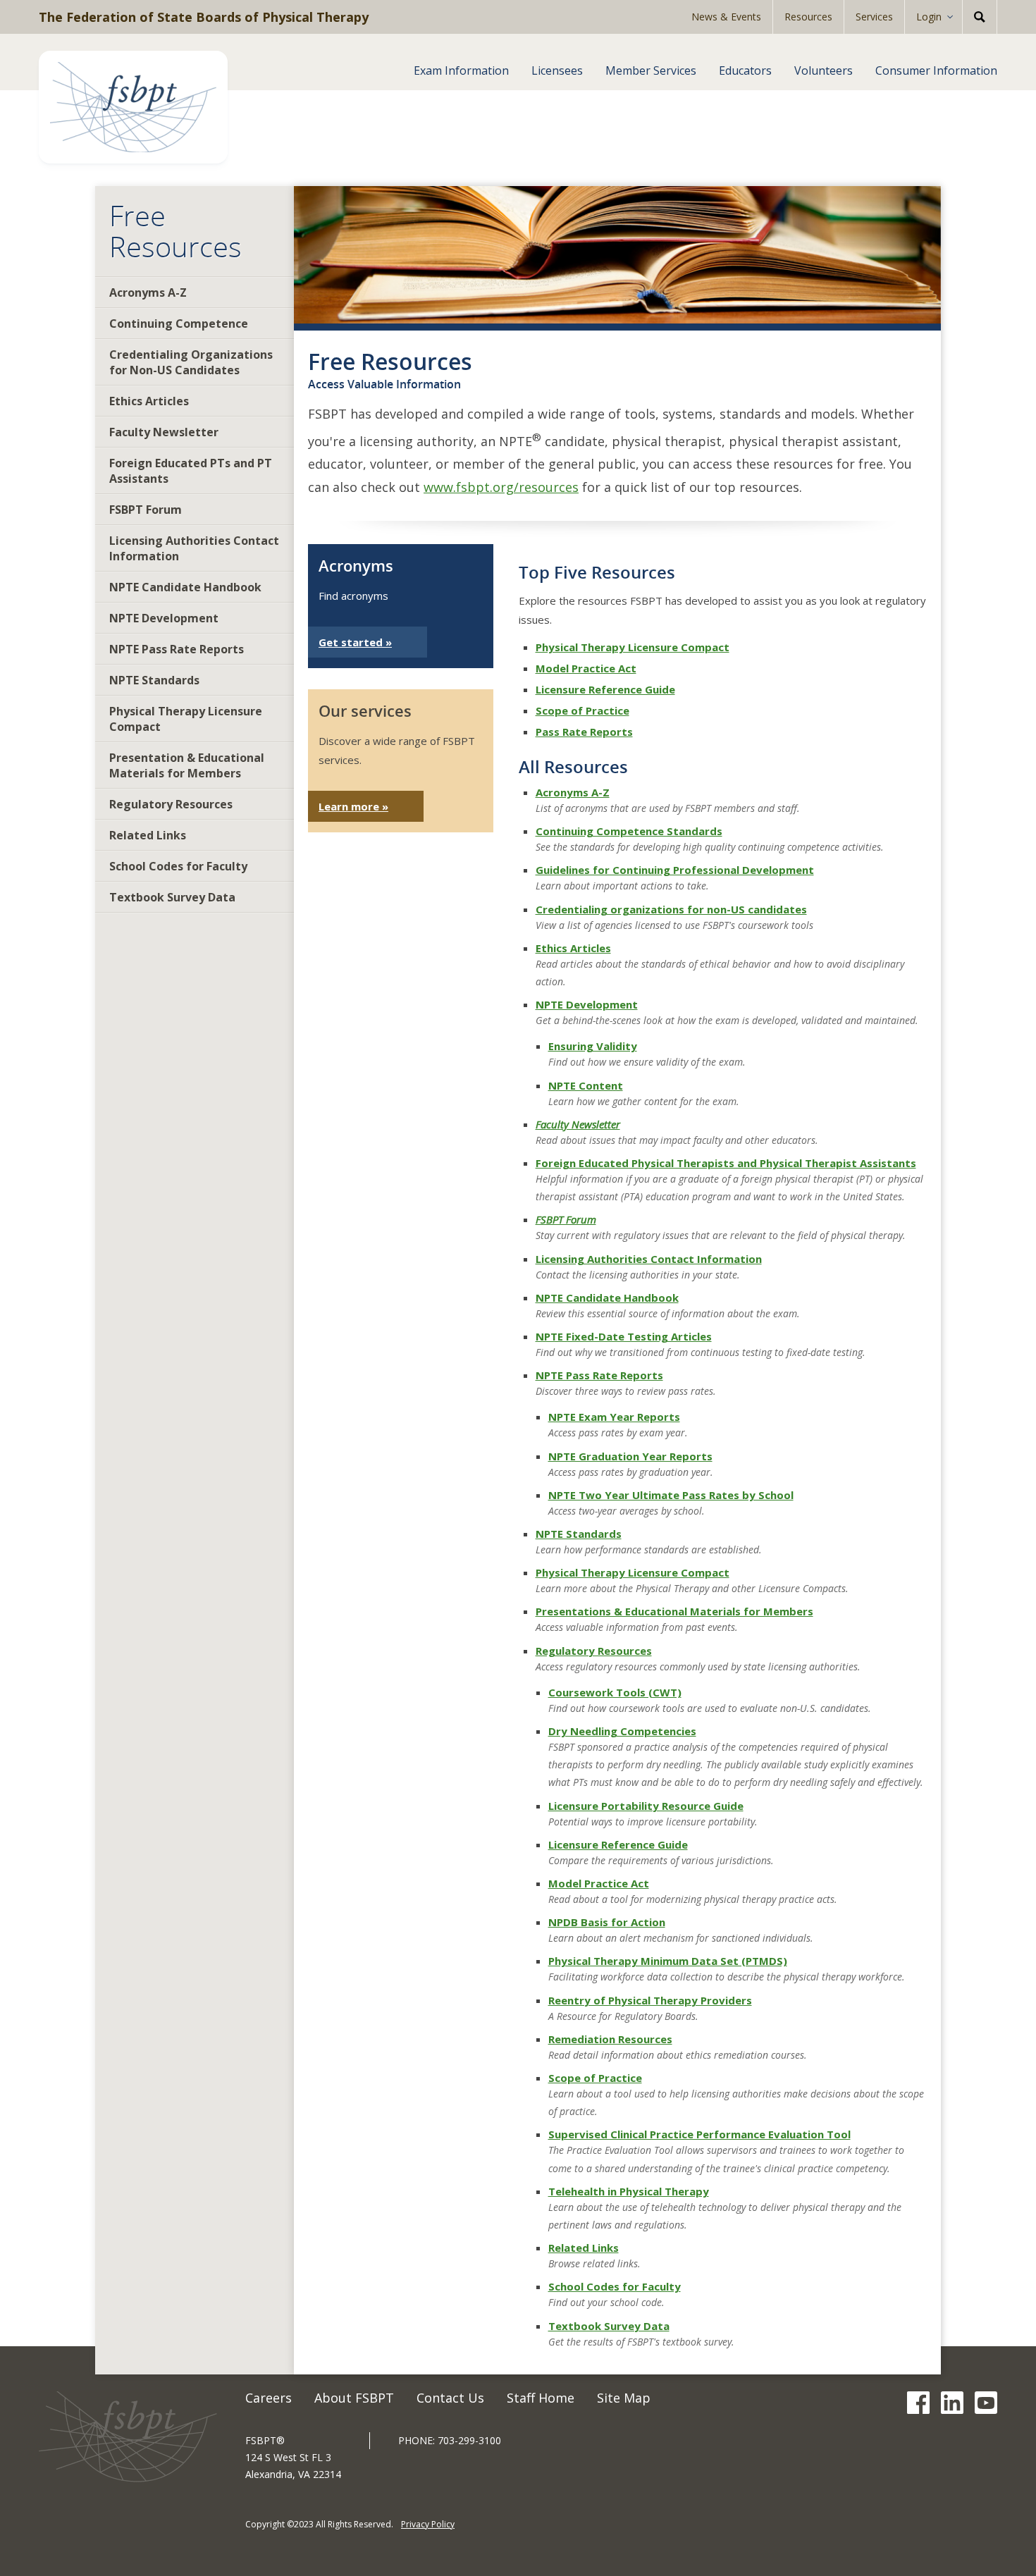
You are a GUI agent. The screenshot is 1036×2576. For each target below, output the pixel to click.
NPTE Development (164, 618)
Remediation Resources (610, 2039)
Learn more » (353, 806)
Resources (808, 17)
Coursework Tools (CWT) (615, 1692)
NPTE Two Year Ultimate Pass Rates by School (671, 1495)
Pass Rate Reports (584, 732)
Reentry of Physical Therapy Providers (650, 2000)
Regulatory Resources (171, 804)
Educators (745, 70)
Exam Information (461, 70)
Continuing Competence (179, 323)
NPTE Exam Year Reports (614, 1417)
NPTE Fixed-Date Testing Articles (624, 1336)
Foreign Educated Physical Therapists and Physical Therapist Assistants (726, 1163)
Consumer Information (936, 70)
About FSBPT (354, 2398)
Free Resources (175, 231)
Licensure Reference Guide (605, 689)
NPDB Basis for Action (607, 1922)
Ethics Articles (149, 401)
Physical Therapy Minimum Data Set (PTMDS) (668, 1961)
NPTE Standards (154, 680)
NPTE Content (586, 1085)
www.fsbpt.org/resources (501, 487)
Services (874, 17)
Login (929, 17)
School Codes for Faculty (178, 866)
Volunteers (824, 70)
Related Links (148, 835)
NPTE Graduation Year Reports (630, 1456)
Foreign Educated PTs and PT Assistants (191, 471)
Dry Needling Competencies (622, 1731)
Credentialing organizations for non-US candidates (671, 909)
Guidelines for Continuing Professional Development (675, 870)
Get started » (355, 642)
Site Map (624, 2398)
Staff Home (541, 2398)
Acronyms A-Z (148, 292)
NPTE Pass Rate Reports (177, 649)
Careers (269, 2398)
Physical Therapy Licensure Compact (186, 719)
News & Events (726, 17)
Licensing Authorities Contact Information (194, 548)
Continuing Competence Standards (629, 831)
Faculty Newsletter (164, 432)
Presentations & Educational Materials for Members (674, 1611)
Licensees (557, 70)
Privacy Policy (428, 2524)
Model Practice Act (586, 668)
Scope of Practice (582, 710)
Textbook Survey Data (172, 897)
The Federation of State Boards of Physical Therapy (204, 17)
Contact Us (450, 2398)
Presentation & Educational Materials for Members (187, 765)
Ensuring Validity (593, 1046)
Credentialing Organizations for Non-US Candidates (191, 362)
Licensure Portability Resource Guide (646, 1806)
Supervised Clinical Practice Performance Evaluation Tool (699, 2134)
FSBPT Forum (146, 510)
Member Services (651, 70)
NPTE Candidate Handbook (185, 587)
